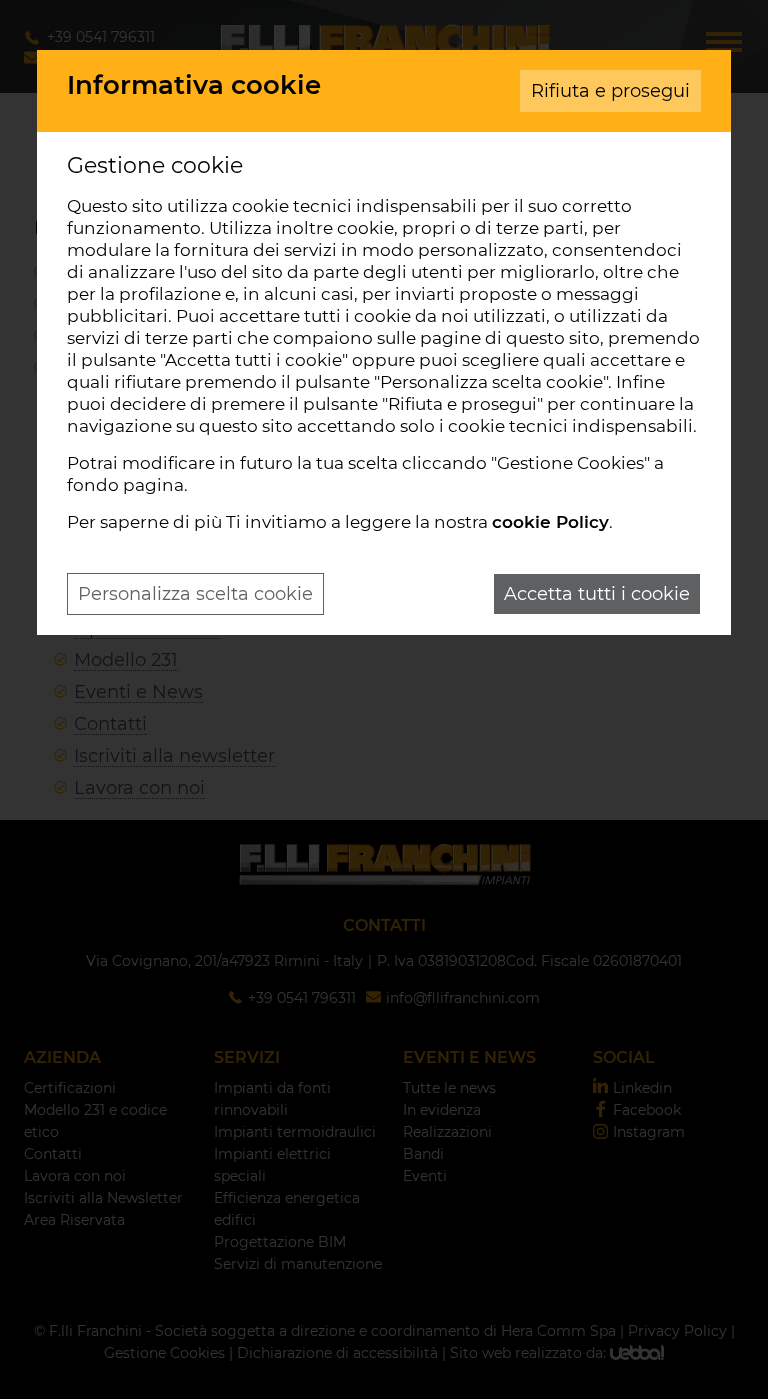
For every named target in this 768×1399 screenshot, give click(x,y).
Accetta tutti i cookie (597, 594)
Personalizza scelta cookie (195, 594)
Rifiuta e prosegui (610, 91)
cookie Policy (550, 522)
